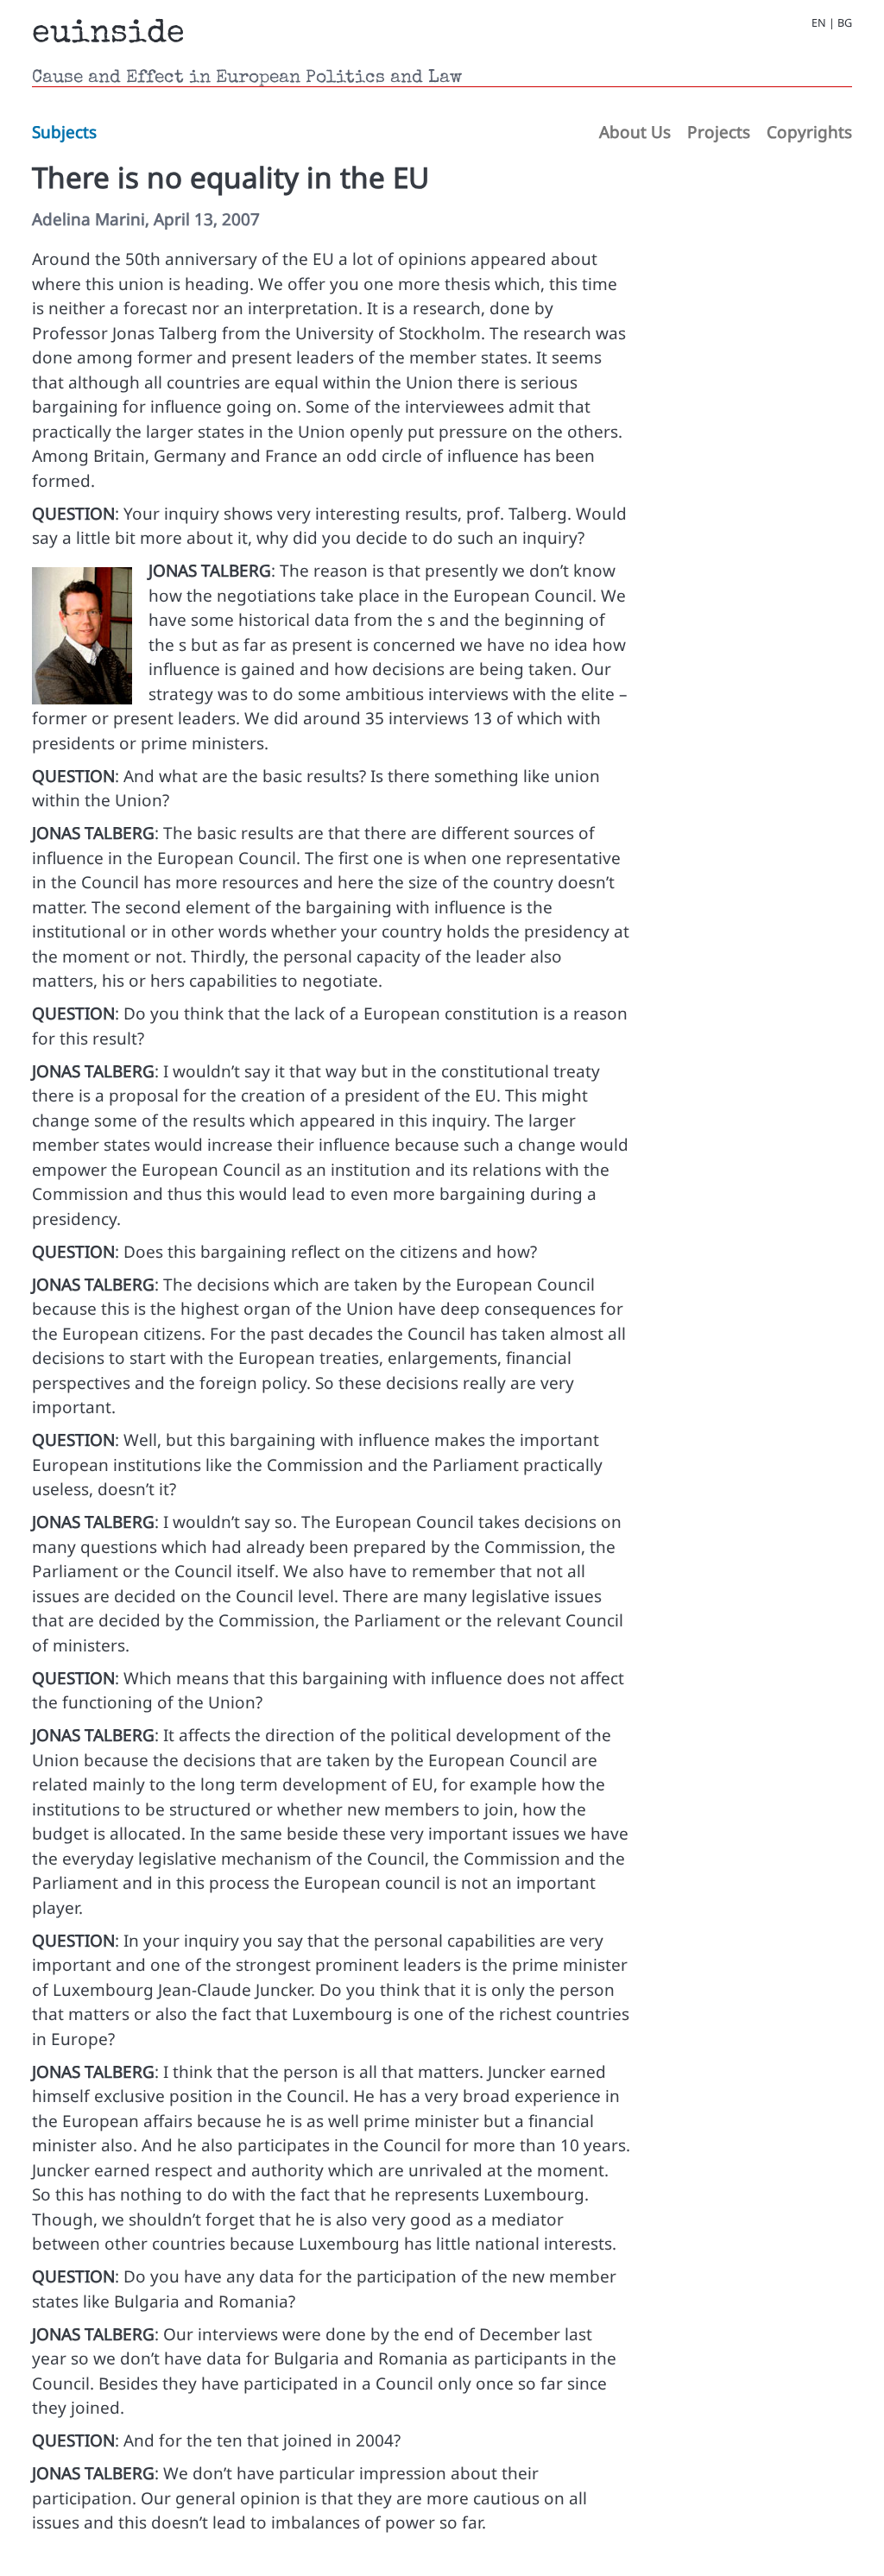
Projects (719, 132)
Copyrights (809, 132)
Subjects (64, 132)
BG (845, 22)
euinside (108, 35)
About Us (635, 132)
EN (819, 22)
